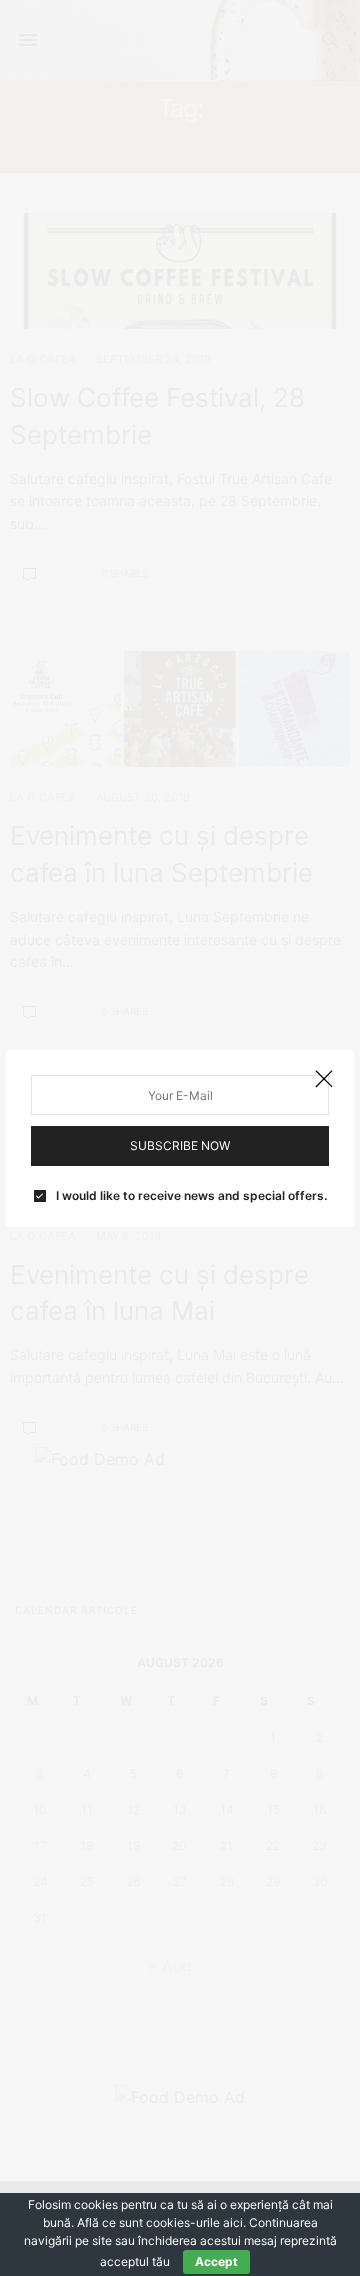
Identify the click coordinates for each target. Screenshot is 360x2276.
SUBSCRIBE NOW (180, 1145)
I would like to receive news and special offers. (191, 1196)
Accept (216, 2261)
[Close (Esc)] (324, 1080)
